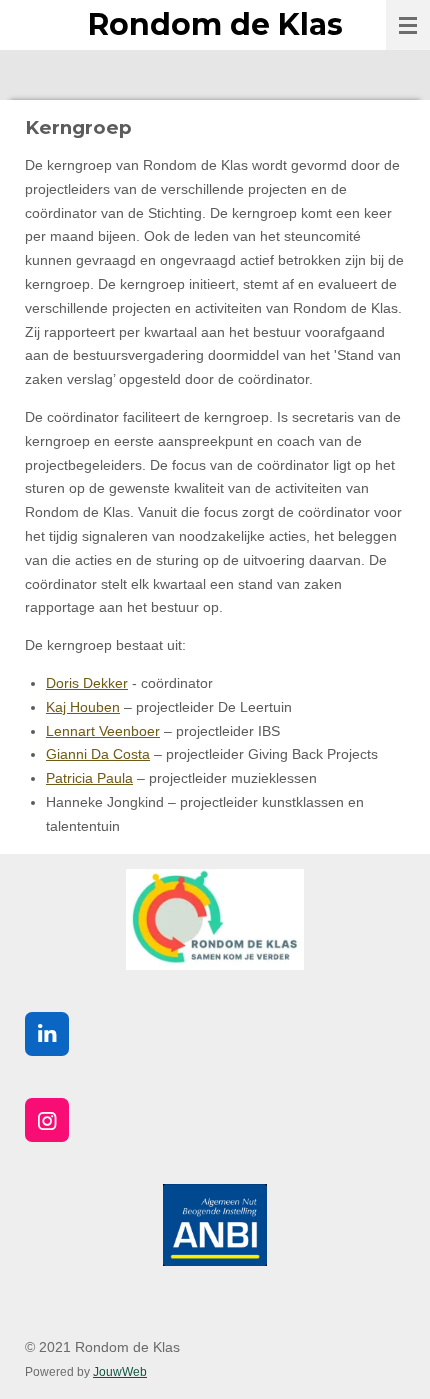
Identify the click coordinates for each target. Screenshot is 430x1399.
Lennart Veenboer (103, 731)
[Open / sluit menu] (408, 25)
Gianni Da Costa (98, 754)
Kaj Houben (83, 707)
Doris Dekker (87, 683)
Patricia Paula (89, 778)
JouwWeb (120, 1371)
